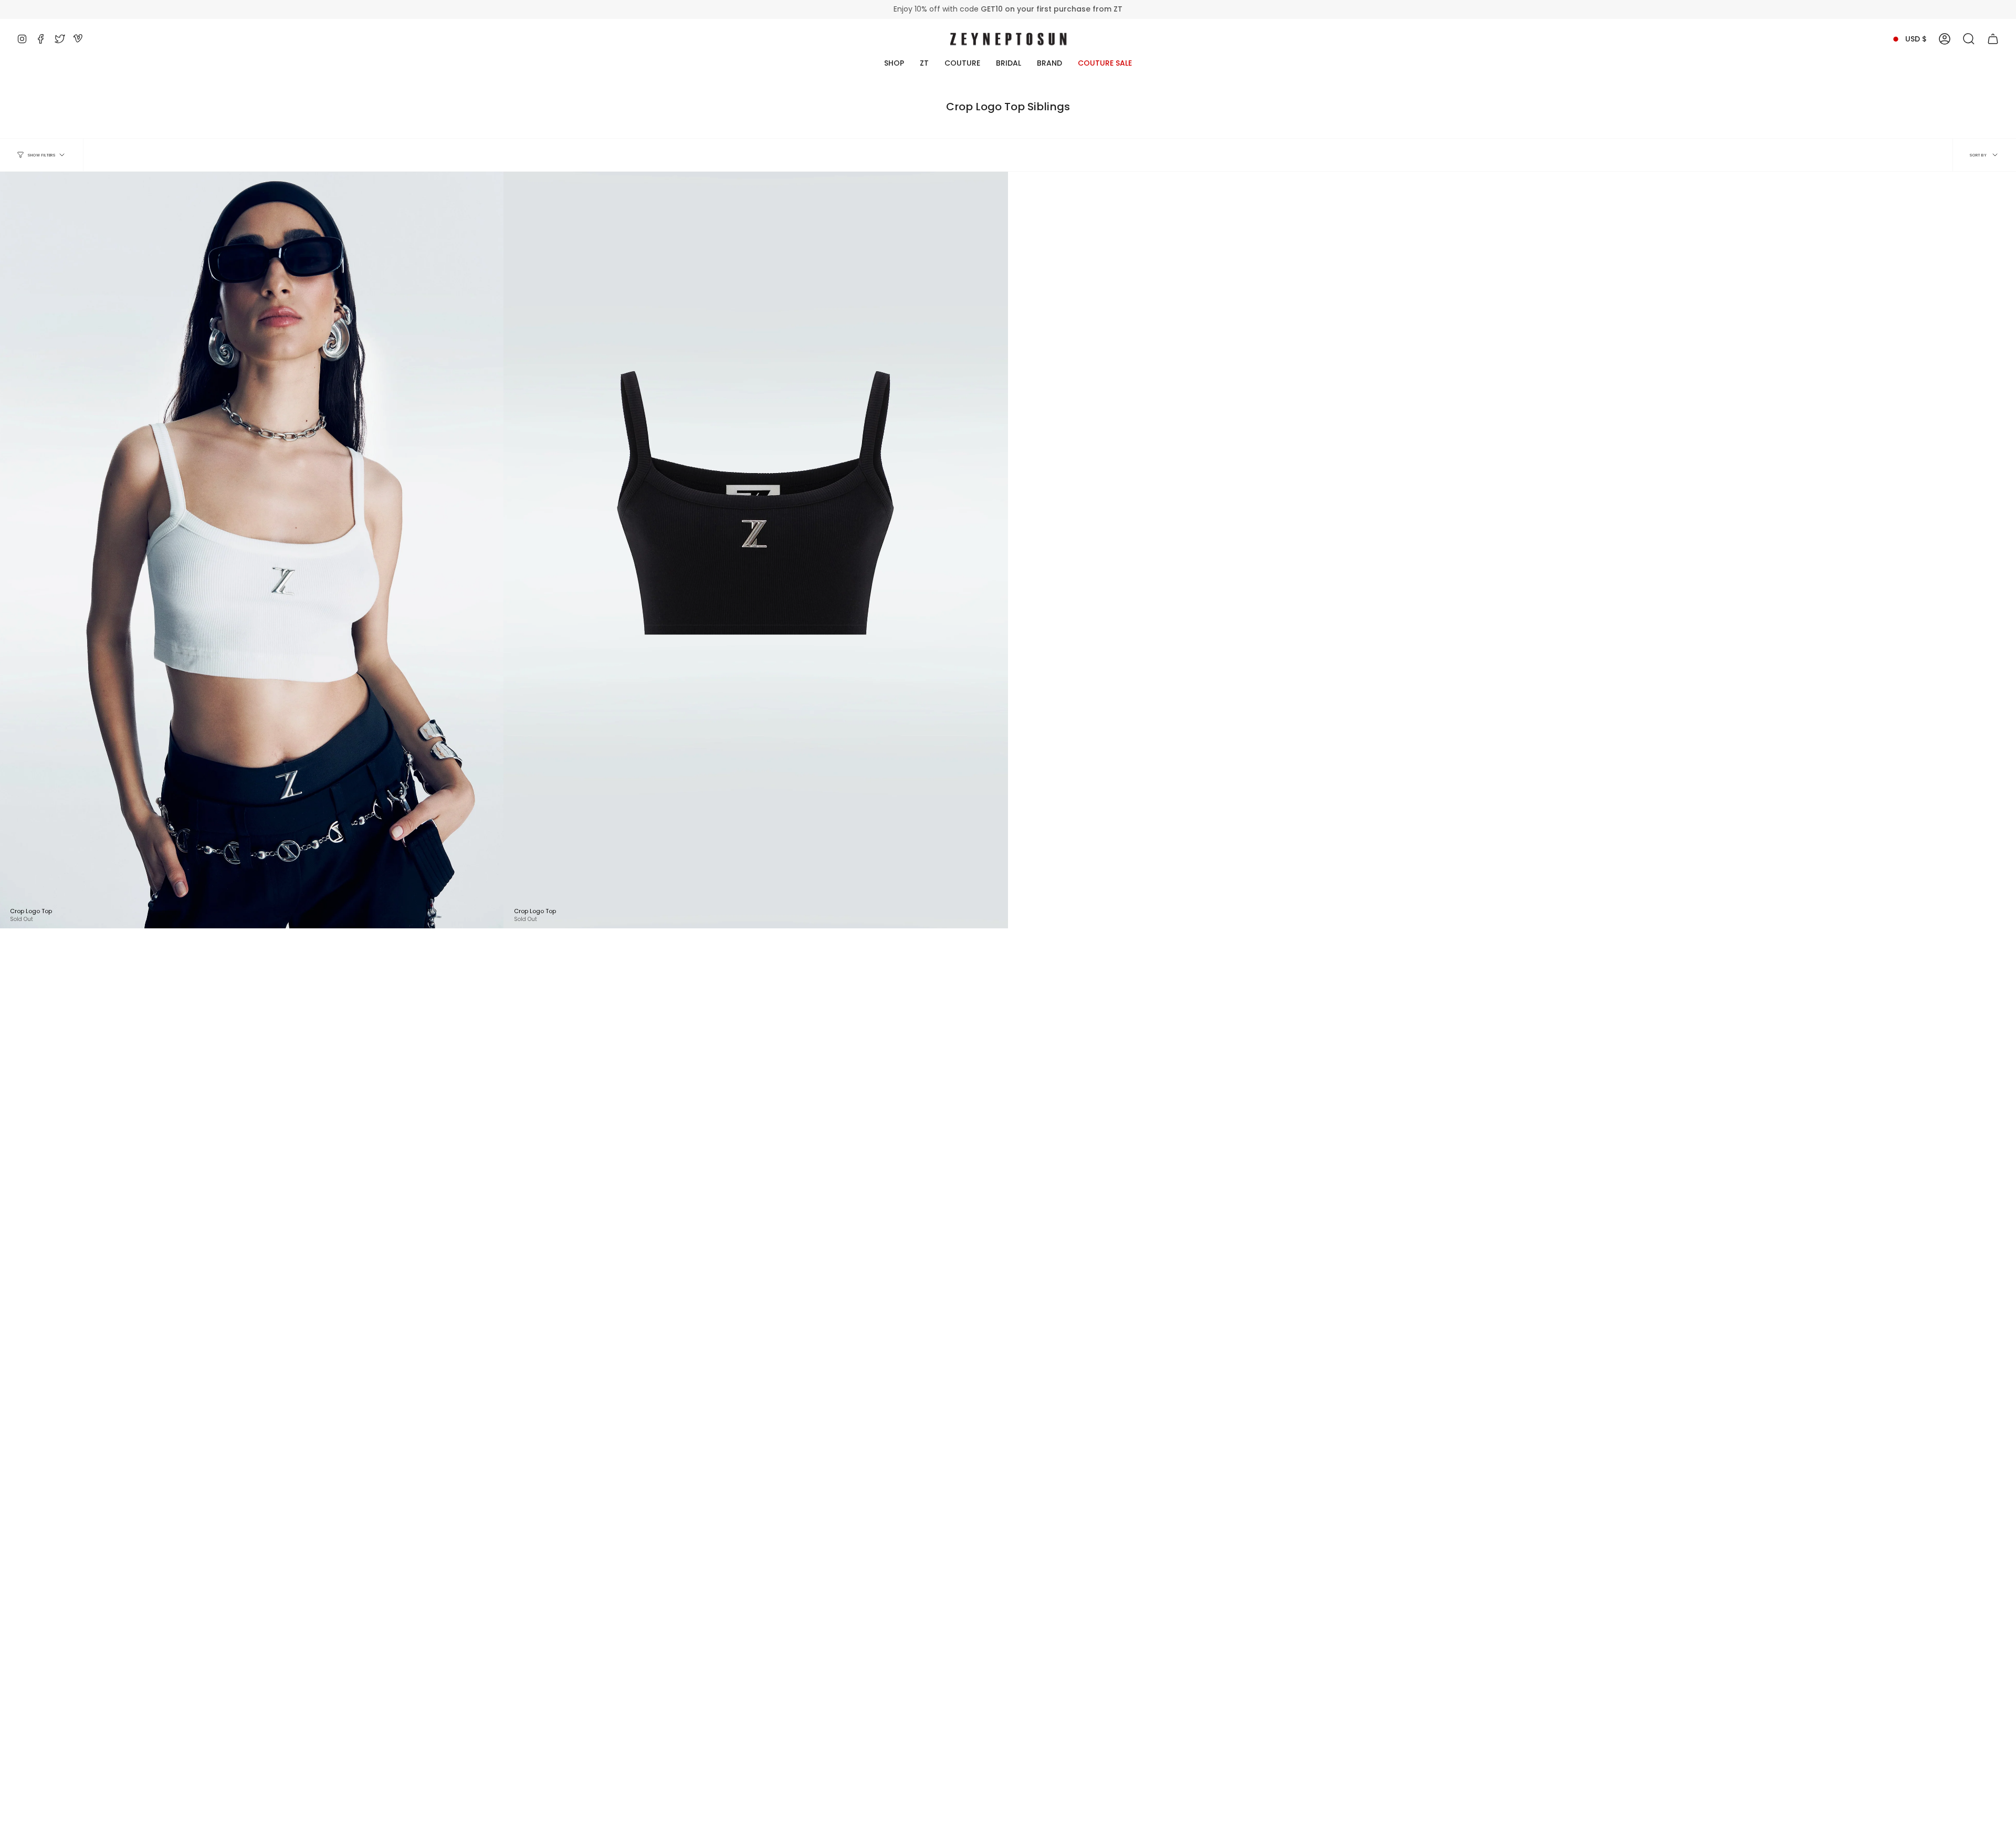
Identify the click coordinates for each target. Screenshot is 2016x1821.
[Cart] (1993, 39)
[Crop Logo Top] (755, 550)
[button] (1969, 39)
